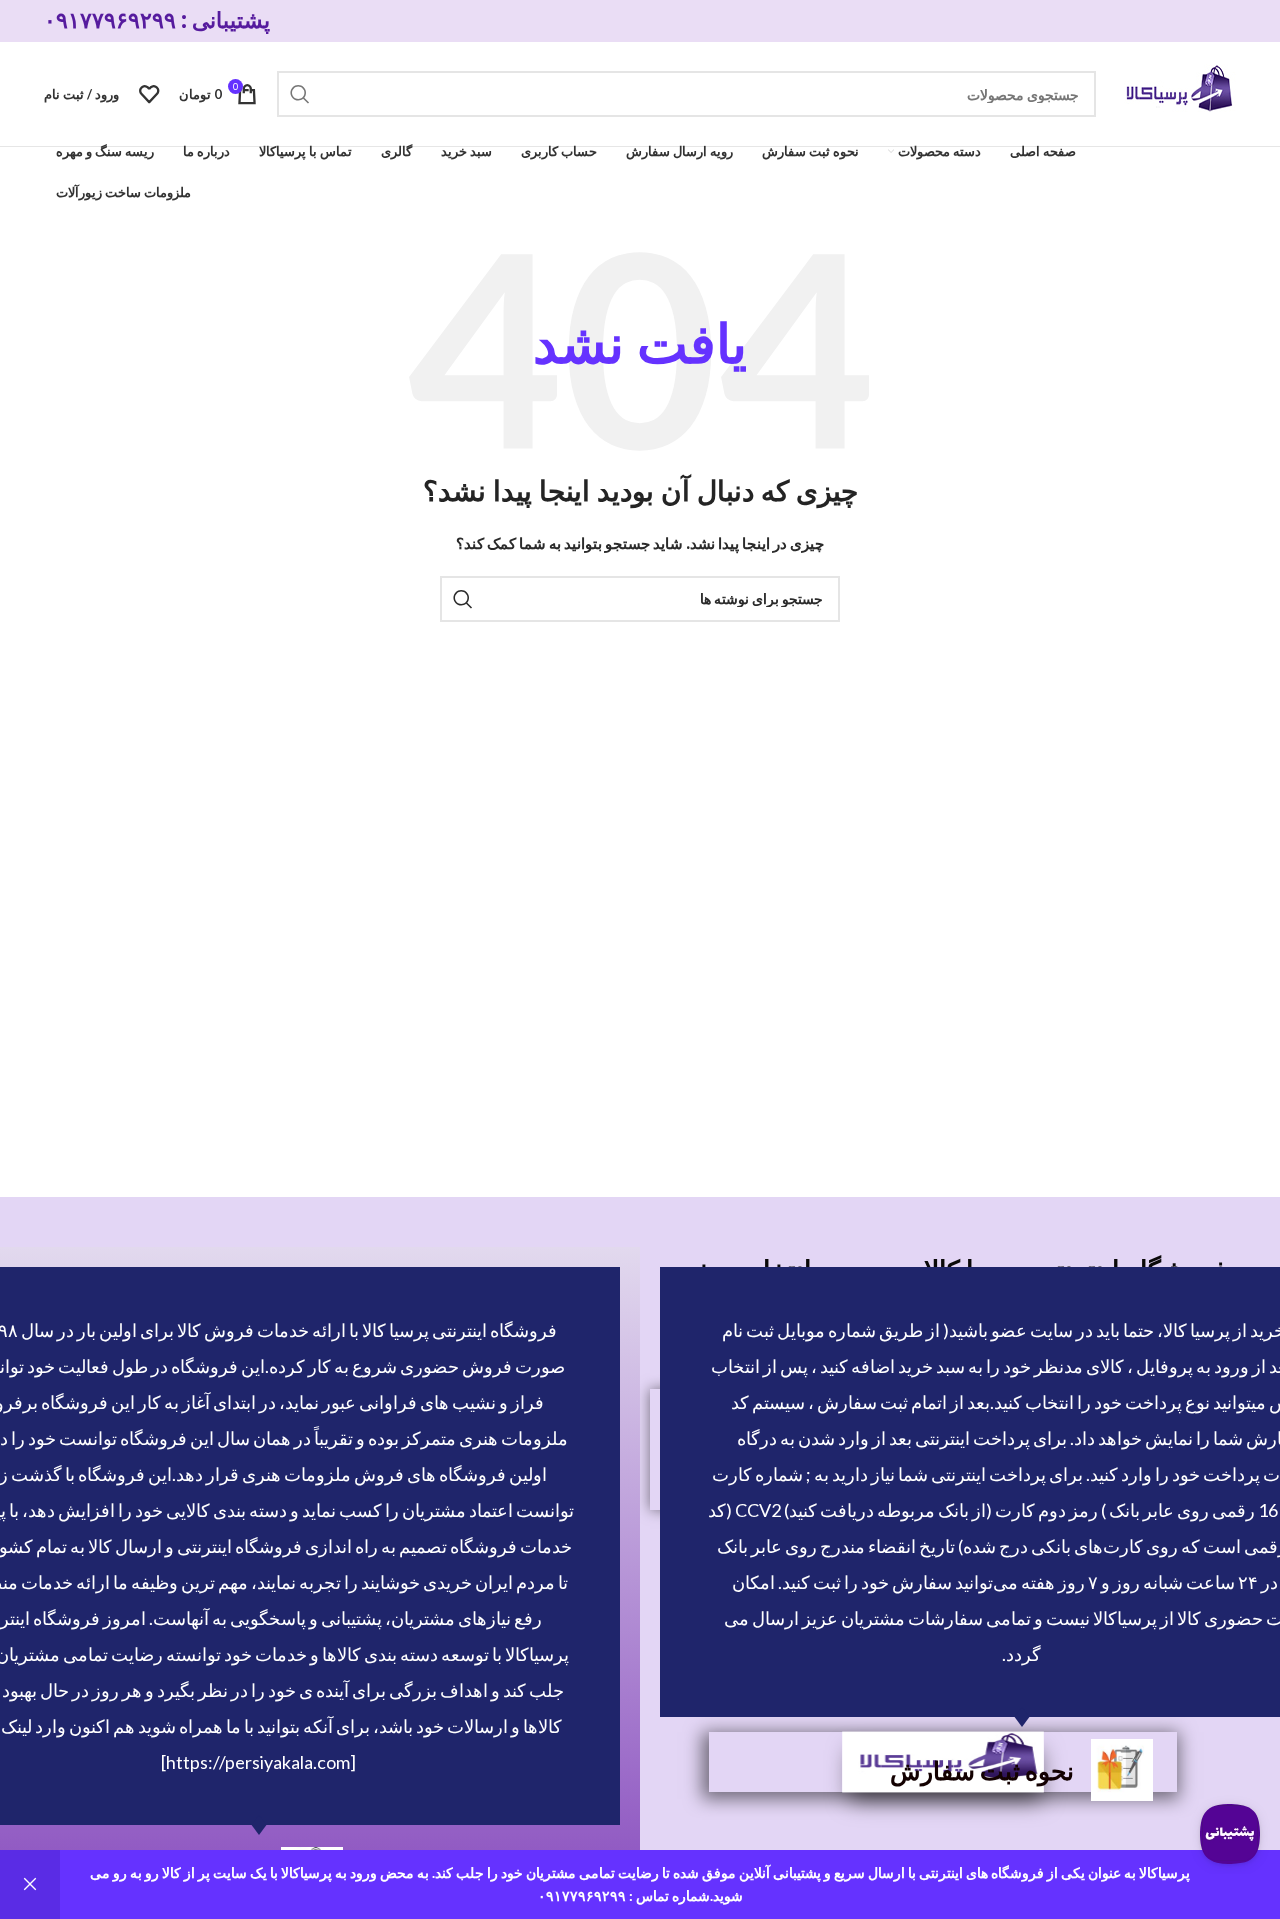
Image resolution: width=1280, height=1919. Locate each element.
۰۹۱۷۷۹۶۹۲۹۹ (110, 20)
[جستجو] (300, 94)
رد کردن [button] (30, 1884)
